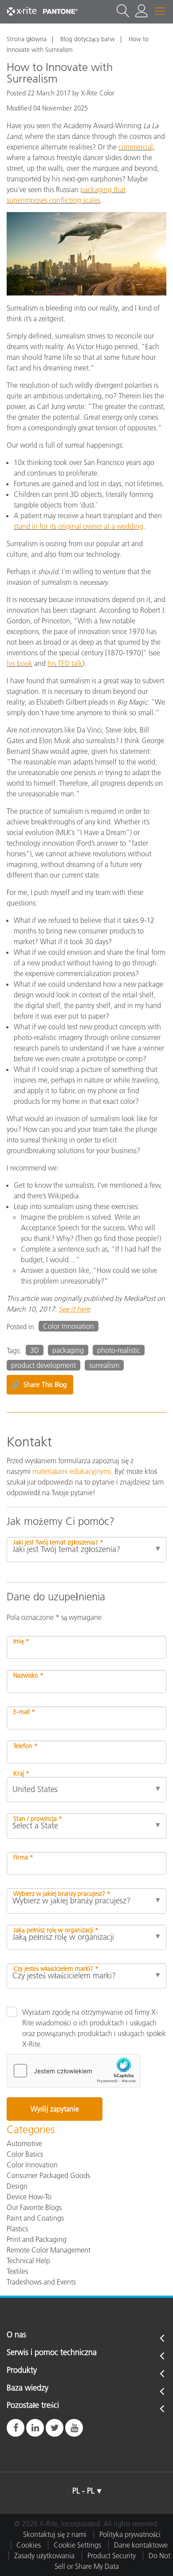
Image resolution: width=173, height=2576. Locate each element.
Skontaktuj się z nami (55, 2534)
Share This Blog (39, 1385)
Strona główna (27, 39)
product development (43, 1365)
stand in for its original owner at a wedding (79, 526)
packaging (68, 1350)
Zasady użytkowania (44, 2556)
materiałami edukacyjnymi (72, 1471)
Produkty (22, 2371)
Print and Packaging (37, 2239)
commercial (136, 147)
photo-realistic (119, 1350)
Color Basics (25, 2154)
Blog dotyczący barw (88, 39)
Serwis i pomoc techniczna (52, 2353)
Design (17, 2186)
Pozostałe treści (33, 2406)
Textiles (17, 2271)
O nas (16, 2335)
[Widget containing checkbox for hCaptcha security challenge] (74, 2071)
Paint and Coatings (35, 2218)
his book (20, 663)
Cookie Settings (77, 2545)
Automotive (24, 2143)
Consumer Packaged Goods (48, 2175)
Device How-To (29, 2197)
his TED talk (65, 663)
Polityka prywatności (130, 2534)
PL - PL (83, 2491)
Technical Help (28, 2261)
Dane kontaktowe (141, 2545)
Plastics (17, 2229)
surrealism (104, 1365)
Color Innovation (69, 1326)
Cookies (29, 2545)
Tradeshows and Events (41, 2282)
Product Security (112, 2556)
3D (35, 1350)
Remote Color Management (49, 2250)
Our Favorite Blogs (34, 2207)
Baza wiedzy (28, 2388)
